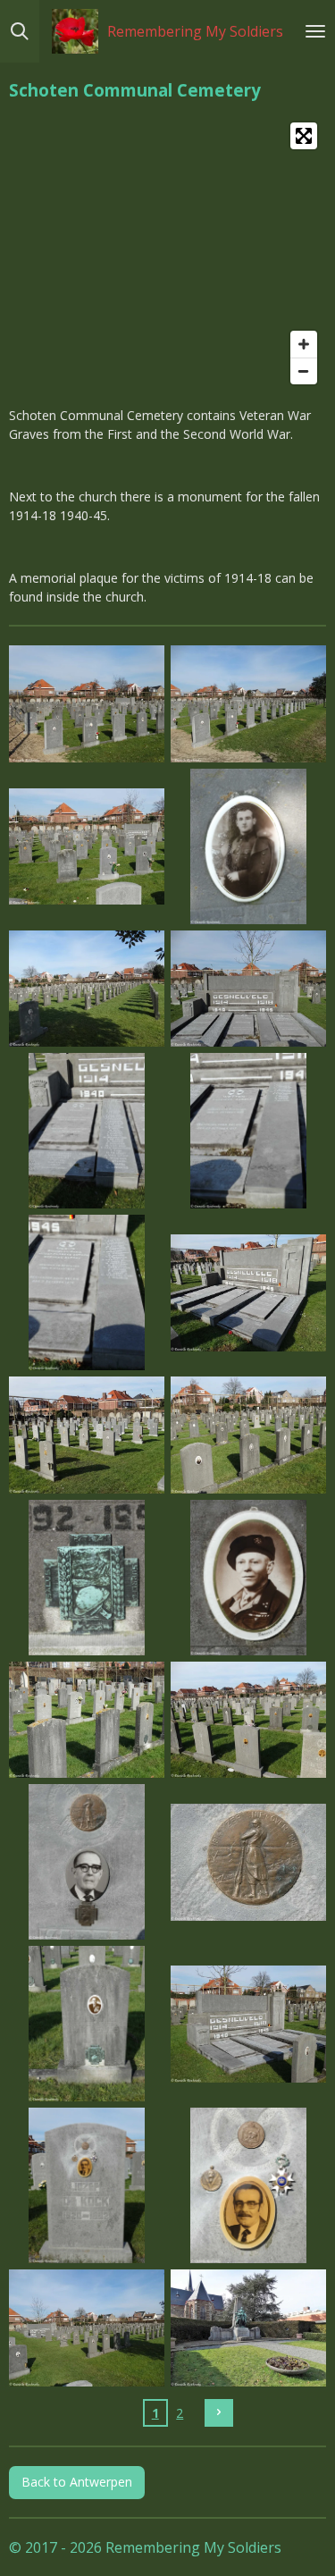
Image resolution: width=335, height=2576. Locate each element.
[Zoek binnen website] (20, 31)
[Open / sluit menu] (315, 31)
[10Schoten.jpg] (249, 1293)
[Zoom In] (304, 344)
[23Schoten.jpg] (87, 2328)
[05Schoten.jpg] (87, 989)
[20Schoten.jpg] (249, 2024)
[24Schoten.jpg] (249, 2328)
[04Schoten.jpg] (249, 846)
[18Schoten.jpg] (249, 1862)
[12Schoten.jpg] (249, 1435)
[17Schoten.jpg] (87, 1862)
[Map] (167, 253)
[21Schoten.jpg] (87, 2186)
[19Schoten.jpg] (87, 2024)
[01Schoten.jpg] (87, 704)
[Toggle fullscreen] (304, 136)
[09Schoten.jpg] (87, 1293)
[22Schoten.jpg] (249, 2186)
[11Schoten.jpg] (87, 1435)
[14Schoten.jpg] (249, 1577)
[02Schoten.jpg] (249, 704)
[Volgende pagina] (219, 2413)
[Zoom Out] (304, 371)
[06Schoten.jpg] (249, 989)
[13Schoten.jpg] (87, 1577)
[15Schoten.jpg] (87, 1720)
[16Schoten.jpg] (249, 1720)
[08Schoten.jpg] (249, 1131)
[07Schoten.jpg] (87, 1131)
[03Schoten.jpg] (87, 846)
